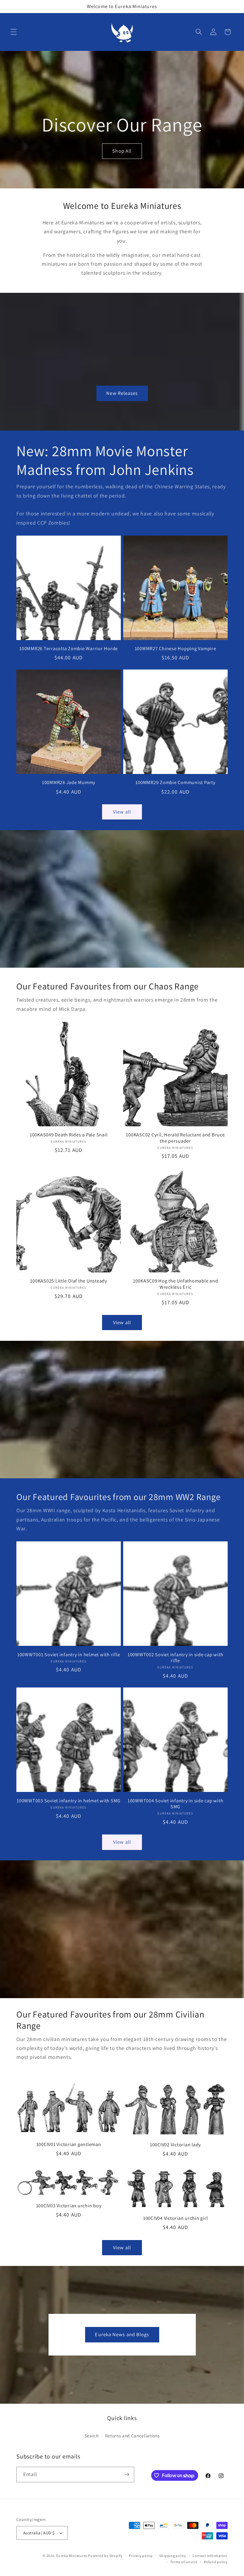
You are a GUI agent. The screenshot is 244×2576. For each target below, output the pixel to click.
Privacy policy (141, 2556)
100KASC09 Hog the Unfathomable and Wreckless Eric (176, 1284)
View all (122, 812)
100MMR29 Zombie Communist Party (175, 782)
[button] (14, 32)
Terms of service (184, 2562)
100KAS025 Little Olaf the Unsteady (69, 1281)
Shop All (122, 151)
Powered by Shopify (105, 2556)
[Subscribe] (127, 2475)
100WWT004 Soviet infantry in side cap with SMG (176, 1804)
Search (92, 2436)
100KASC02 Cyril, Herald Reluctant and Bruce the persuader (175, 1138)
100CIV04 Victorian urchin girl (176, 2218)
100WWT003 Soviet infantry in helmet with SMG (69, 1801)
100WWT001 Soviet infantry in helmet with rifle (69, 1655)
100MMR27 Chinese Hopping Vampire (176, 649)
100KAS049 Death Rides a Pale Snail (69, 1135)
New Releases (122, 393)
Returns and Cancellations (132, 2436)
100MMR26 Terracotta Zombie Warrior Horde (69, 649)
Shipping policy (173, 2556)
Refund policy (216, 2562)
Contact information (210, 2556)
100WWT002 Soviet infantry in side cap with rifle (176, 1658)
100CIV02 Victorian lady (175, 2145)
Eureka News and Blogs (122, 2334)
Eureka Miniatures (72, 2556)
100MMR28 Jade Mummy (69, 782)
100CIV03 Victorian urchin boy (69, 2206)
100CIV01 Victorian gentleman (69, 2144)
